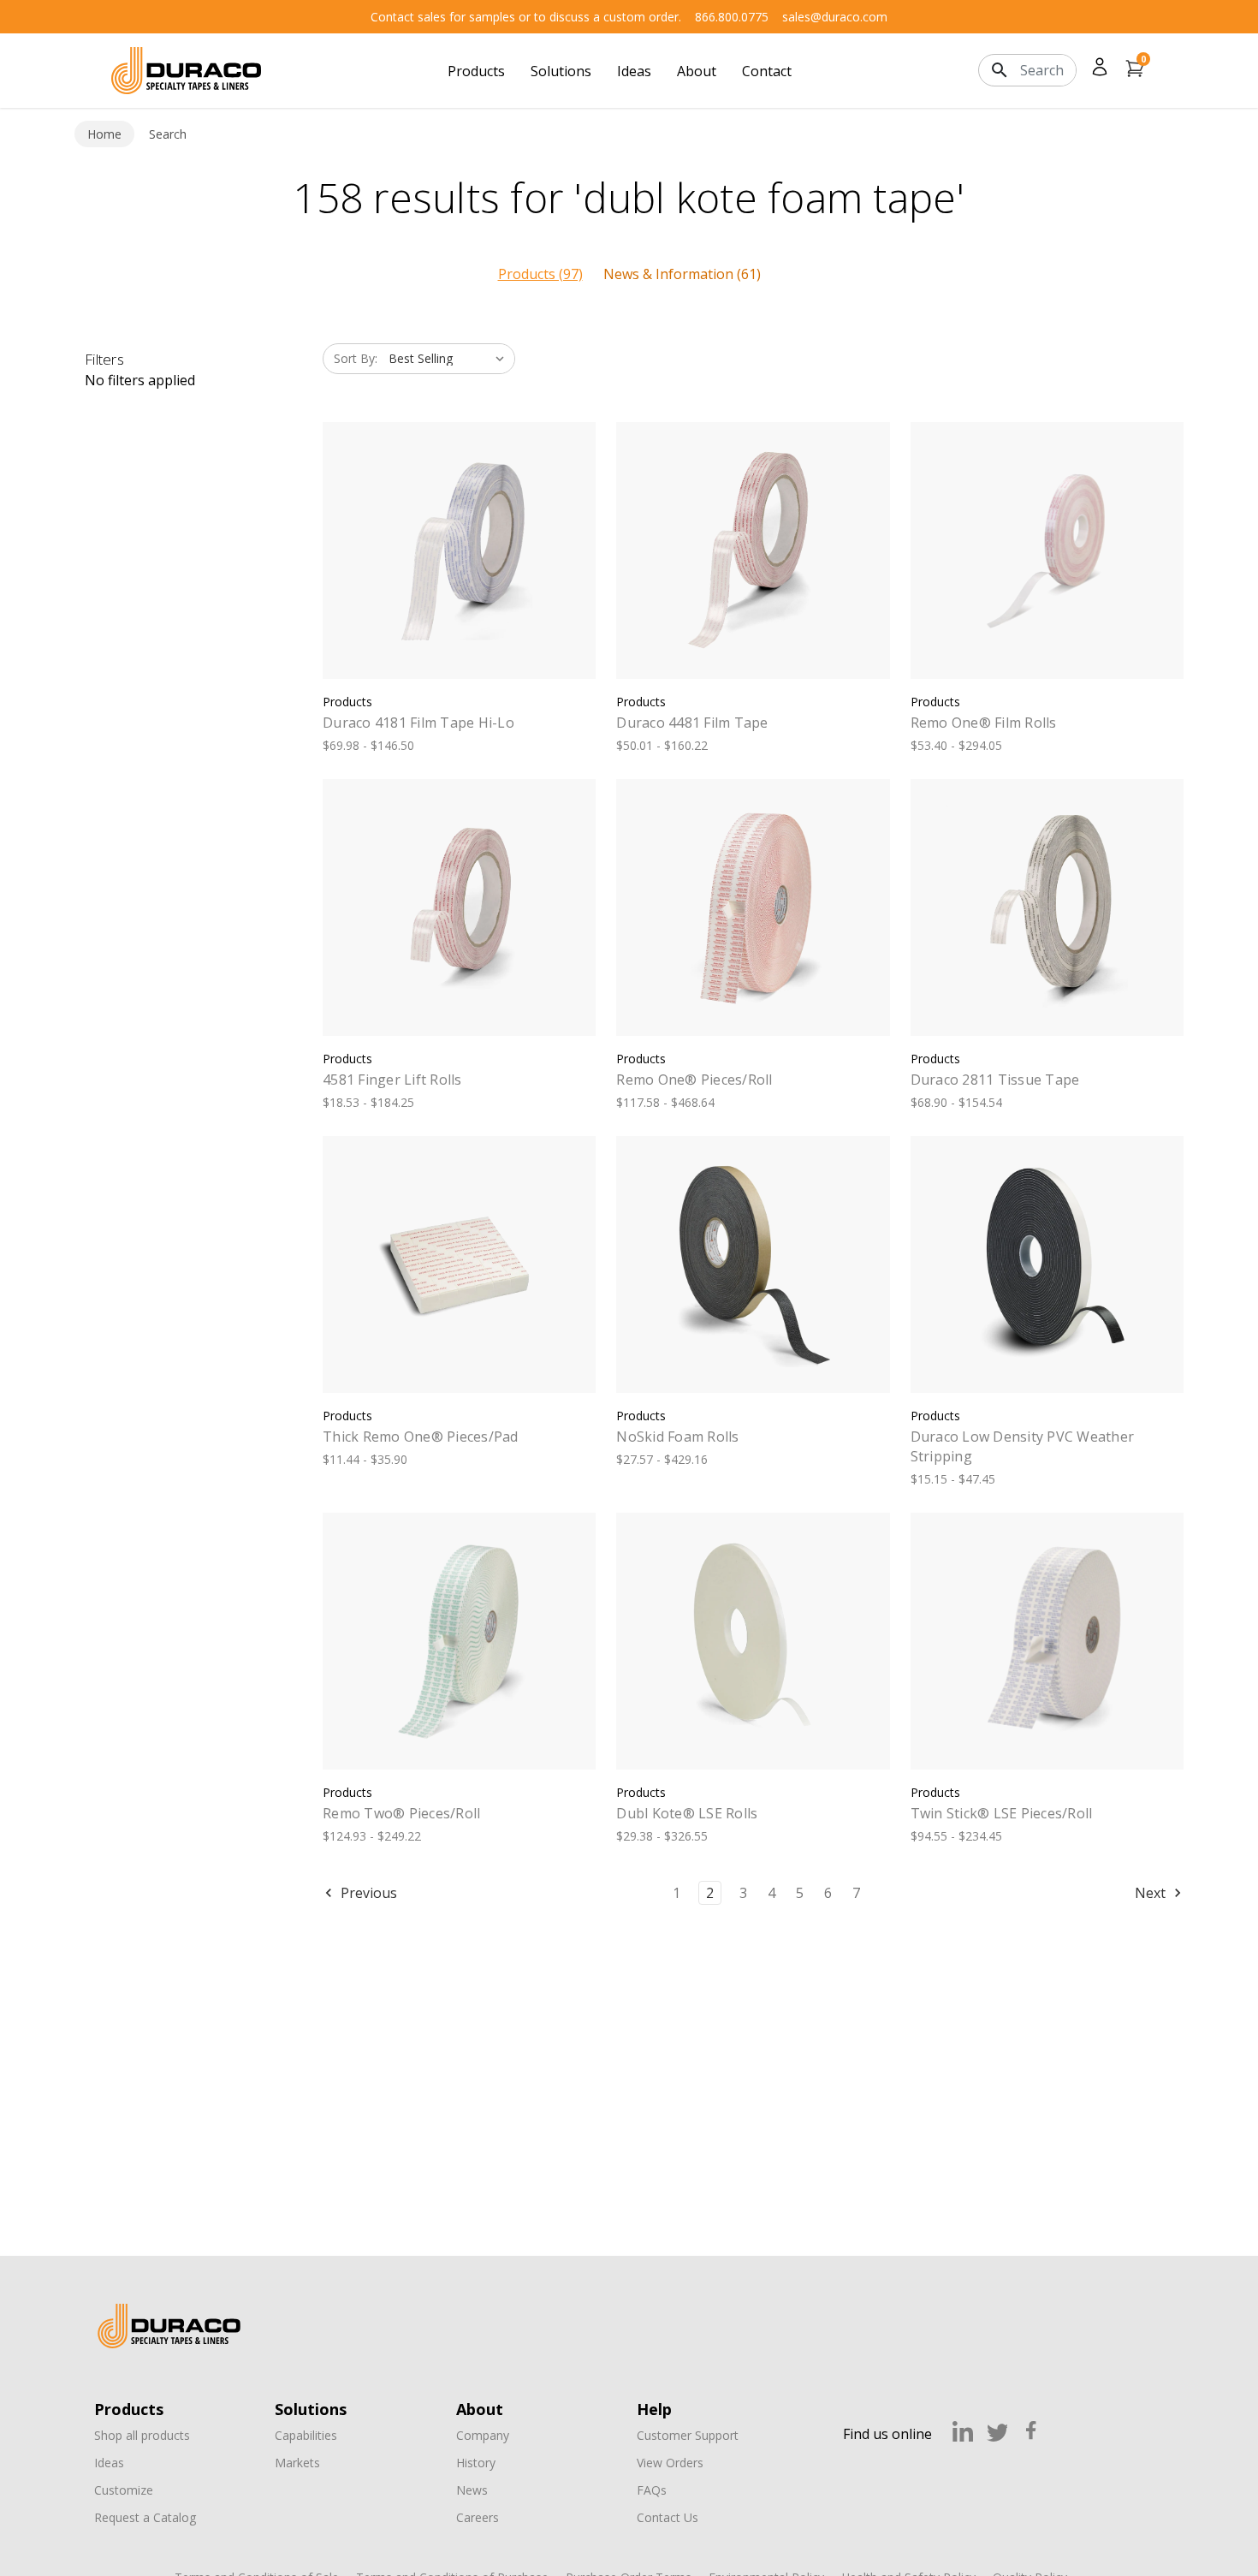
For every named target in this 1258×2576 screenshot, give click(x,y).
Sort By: (356, 358)
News (472, 2490)
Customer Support (688, 2435)
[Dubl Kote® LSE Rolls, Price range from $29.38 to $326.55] (753, 1641)
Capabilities (306, 2435)
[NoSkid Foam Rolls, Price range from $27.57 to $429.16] (753, 1264)
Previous (367, 1893)
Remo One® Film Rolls (984, 723)
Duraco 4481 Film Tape (692, 723)
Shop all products (142, 2435)
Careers (478, 2517)
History (476, 2463)
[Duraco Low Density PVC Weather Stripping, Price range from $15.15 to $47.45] (1047, 1264)
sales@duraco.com (835, 17)
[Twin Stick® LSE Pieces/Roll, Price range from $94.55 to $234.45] (1047, 1641)
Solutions (561, 71)
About (697, 71)
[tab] (540, 274)
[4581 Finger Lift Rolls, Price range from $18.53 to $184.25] (459, 907)
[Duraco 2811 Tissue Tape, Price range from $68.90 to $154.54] (1047, 907)
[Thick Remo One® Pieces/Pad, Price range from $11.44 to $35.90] (459, 1264)
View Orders (670, 2463)
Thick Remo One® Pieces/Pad (421, 1437)
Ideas (634, 71)
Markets (297, 2463)
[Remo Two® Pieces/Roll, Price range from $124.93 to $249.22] (459, 1641)
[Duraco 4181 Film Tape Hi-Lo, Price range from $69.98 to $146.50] (459, 550)
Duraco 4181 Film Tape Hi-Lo (418, 723)
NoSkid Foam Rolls (677, 1437)
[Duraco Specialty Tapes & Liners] (169, 2326)
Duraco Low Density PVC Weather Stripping (1023, 1446)
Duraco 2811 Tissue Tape (995, 1080)
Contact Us (668, 2517)
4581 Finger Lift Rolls (392, 1080)
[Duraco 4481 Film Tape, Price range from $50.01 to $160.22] (753, 550)
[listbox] (450, 359)
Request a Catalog (145, 2517)
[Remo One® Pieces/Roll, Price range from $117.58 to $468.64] (753, 907)
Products (476, 71)
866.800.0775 (732, 17)
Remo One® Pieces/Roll (694, 1080)
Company (483, 2435)
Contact (767, 71)
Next (1152, 1893)
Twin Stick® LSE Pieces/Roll (1002, 1813)
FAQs (652, 2490)
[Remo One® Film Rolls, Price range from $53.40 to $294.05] (1047, 550)
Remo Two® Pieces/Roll (401, 1813)
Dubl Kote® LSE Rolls (687, 1813)
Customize (124, 2490)
